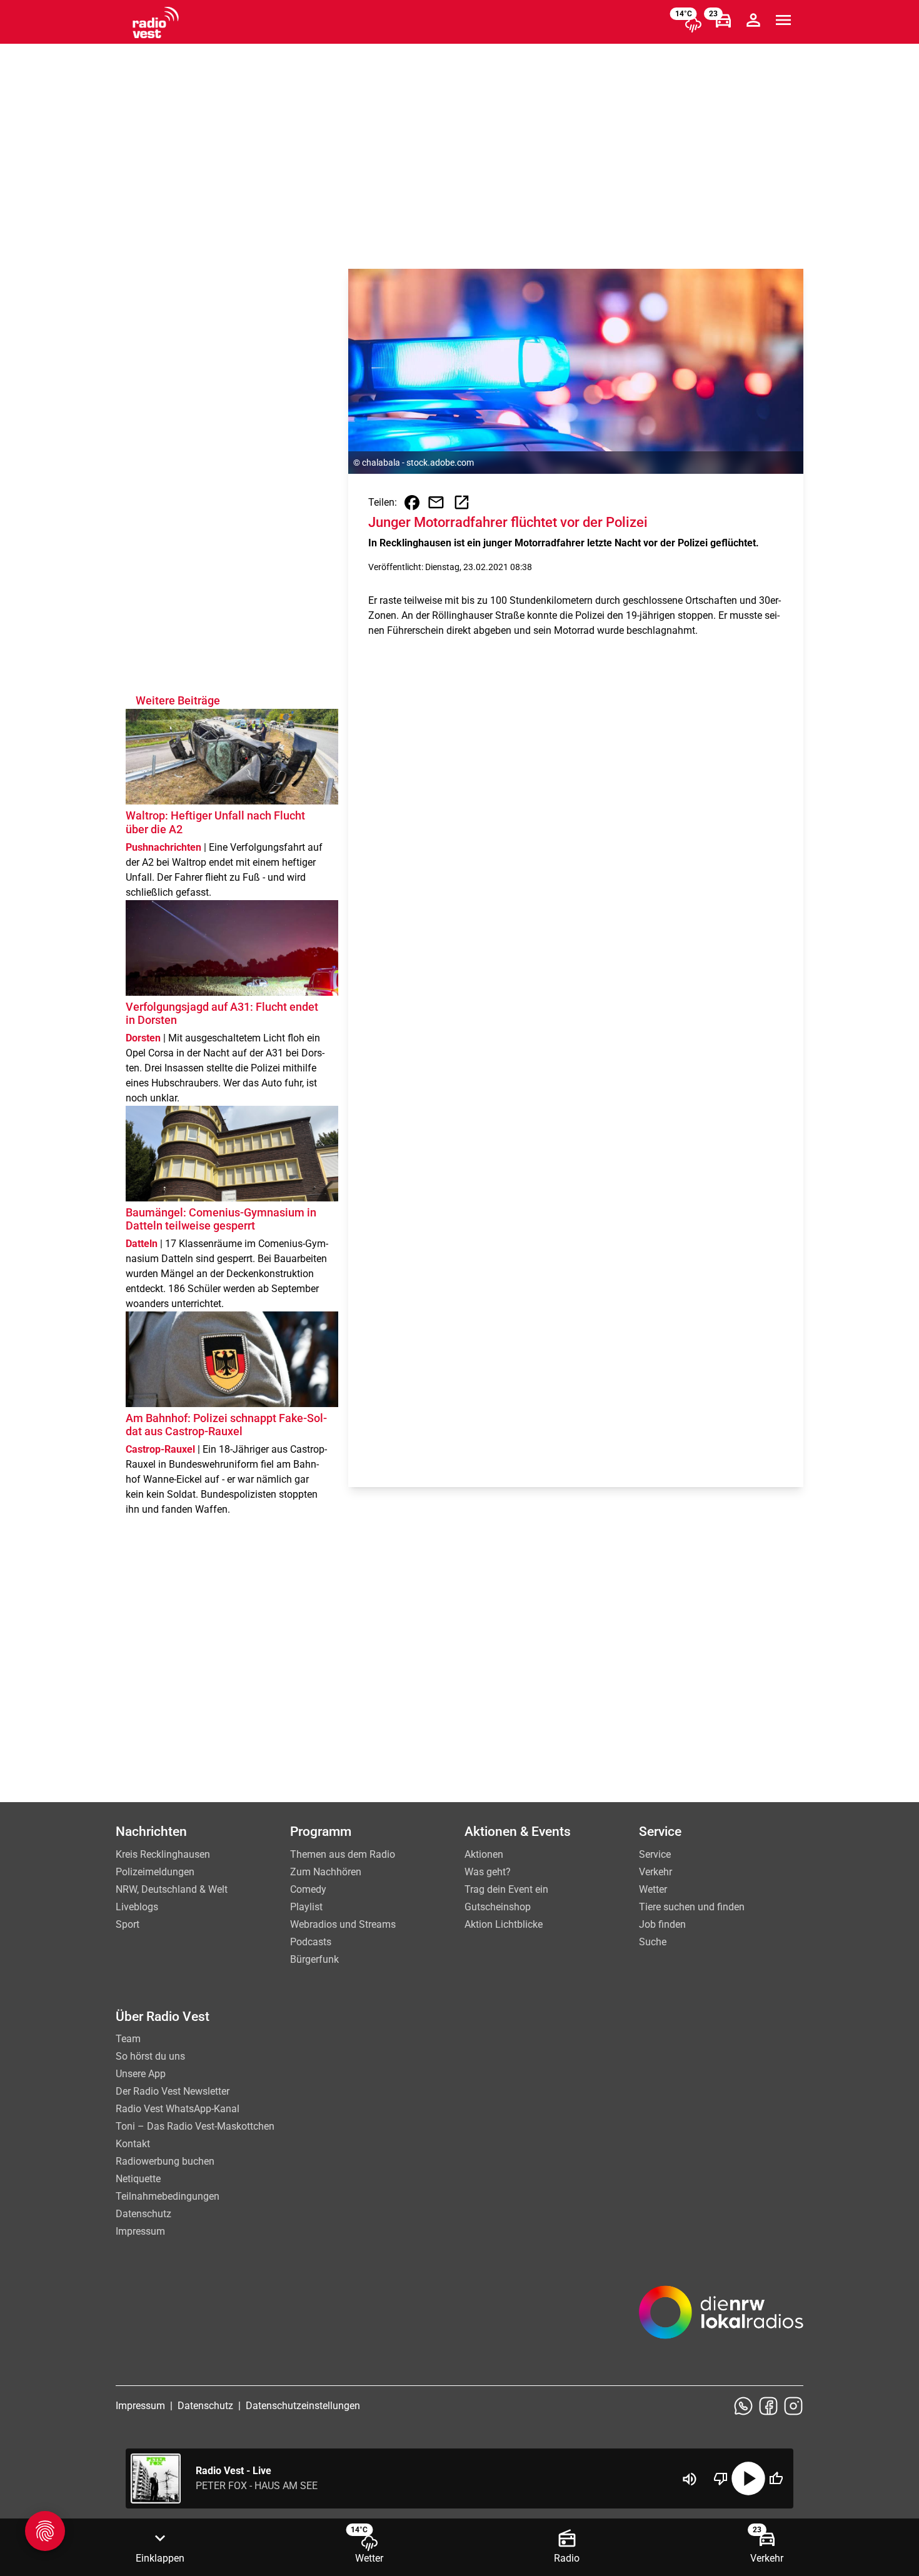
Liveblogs (137, 1907)
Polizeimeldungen (155, 1872)
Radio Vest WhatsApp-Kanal (178, 2109)
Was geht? (488, 1872)
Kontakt (133, 2144)
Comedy (308, 1889)
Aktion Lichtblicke (504, 1924)
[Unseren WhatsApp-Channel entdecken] (743, 2406)
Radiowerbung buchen (165, 2161)
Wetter (653, 1889)
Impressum (140, 2231)
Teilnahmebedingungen (168, 2196)
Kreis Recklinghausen (163, 1854)
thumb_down (721, 2478)
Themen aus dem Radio (343, 1854)
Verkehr (655, 1872)
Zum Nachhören (326, 1872)
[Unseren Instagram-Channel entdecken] (793, 2406)
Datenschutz (143, 2214)
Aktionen (484, 1854)
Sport (128, 1924)
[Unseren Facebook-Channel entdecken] (768, 2406)
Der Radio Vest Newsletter (173, 2091)
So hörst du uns (150, 2056)
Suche (653, 1942)
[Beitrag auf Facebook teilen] (412, 503)
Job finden (662, 1924)
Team (128, 2039)
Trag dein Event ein (506, 1889)
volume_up (690, 2479)
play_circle (748, 2478)
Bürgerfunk (314, 1959)
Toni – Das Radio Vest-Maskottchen (195, 2126)
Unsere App (141, 2074)
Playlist (306, 1907)
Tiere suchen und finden (692, 1907)
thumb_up (776, 2478)
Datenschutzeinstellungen (303, 2406)
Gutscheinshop (498, 1907)
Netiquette (138, 2179)
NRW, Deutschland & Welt (172, 1889)
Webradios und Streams (343, 1924)
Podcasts (311, 1942)
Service (655, 1854)
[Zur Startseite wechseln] (156, 23)
